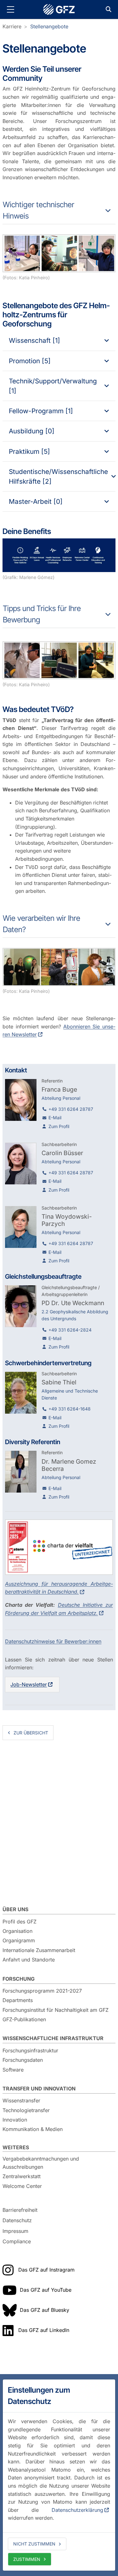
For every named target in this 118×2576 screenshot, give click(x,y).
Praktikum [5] (29, 451)
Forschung (19, 1979)
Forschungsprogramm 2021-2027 (42, 1991)
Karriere (12, 26)
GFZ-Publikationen (24, 2019)
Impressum (15, 2231)
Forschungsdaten (23, 2060)
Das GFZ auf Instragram (46, 2270)
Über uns (15, 1909)
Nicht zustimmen (34, 2544)
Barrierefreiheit (20, 2210)
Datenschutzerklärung (77, 2510)
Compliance (17, 2242)
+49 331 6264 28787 (71, 1109)
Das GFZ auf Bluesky (45, 2310)
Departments (18, 2000)
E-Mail (55, 1118)
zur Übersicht (31, 1733)
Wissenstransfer (21, 2100)
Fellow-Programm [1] (41, 411)
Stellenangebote (49, 26)
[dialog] (59, 2475)
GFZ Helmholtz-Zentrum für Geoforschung (59, 9)
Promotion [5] (30, 361)
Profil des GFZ (20, 1922)
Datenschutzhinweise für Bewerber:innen (53, 1641)
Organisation (17, 1931)
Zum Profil (59, 1126)
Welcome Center (22, 2186)
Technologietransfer (26, 2110)
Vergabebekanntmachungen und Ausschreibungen (41, 2163)
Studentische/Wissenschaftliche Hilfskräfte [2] (58, 476)
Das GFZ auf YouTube (46, 2290)
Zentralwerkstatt (22, 2176)
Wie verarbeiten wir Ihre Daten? (42, 924)
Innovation (15, 2120)
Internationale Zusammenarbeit (39, 1950)
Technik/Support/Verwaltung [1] (53, 386)
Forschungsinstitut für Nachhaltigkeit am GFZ (56, 2010)
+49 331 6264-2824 (70, 1330)
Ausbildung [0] (32, 431)
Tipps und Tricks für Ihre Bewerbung (42, 614)
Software (13, 2070)
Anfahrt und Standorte (29, 1960)
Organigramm (19, 1940)
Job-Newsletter (29, 1684)
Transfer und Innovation (39, 2089)
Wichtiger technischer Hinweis (39, 210)
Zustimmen (27, 2559)
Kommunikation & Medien (33, 2129)
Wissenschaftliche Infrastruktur (53, 2038)
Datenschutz (17, 2220)
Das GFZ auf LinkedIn (44, 2330)
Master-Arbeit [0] (36, 501)
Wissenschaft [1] (34, 340)
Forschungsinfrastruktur (30, 2050)
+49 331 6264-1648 (70, 1409)
